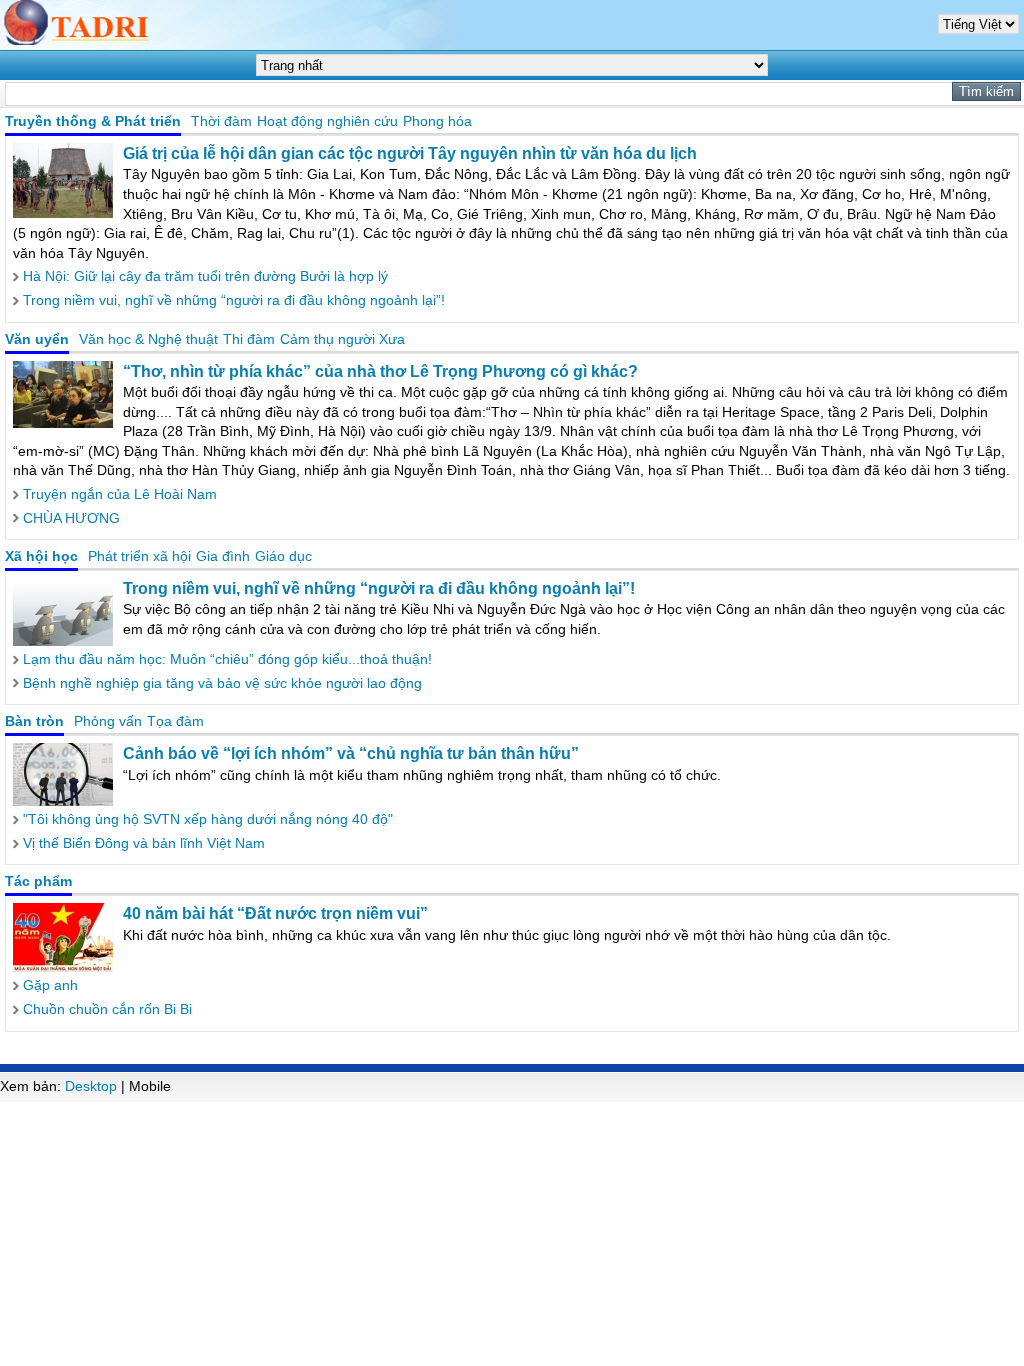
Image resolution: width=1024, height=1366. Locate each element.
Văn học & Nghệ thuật (148, 339)
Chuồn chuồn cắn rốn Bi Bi (107, 1009)
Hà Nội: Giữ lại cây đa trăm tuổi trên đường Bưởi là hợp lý (205, 276)
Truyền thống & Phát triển (93, 121)
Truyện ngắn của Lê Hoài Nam (120, 494)
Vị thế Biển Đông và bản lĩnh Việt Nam (144, 843)
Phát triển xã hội (139, 556)
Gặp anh (50, 985)
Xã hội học (41, 556)
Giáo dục (283, 556)
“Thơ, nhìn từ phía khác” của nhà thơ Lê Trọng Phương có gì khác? (380, 371)
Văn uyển (37, 339)
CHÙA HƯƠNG (71, 518)
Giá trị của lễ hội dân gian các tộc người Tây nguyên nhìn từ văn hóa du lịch (410, 153)
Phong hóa (437, 121)
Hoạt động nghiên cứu (327, 121)
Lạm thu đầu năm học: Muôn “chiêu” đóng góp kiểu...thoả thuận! (227, 659)
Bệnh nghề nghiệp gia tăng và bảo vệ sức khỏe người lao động (222, 683)
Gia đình (223, 556)
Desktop (91, 1086)
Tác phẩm (38, 881)
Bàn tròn (34, 721)
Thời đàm (221, 121)
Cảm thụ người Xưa (342, 339)
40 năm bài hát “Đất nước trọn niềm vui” (275, 913)
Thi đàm (249, 339)
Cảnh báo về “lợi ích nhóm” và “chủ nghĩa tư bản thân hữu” (351, 753)
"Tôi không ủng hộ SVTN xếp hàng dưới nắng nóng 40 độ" (208, 819)
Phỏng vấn (108, 721)
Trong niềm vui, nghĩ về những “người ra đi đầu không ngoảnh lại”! (234, 300)
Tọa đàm (175, 721)
